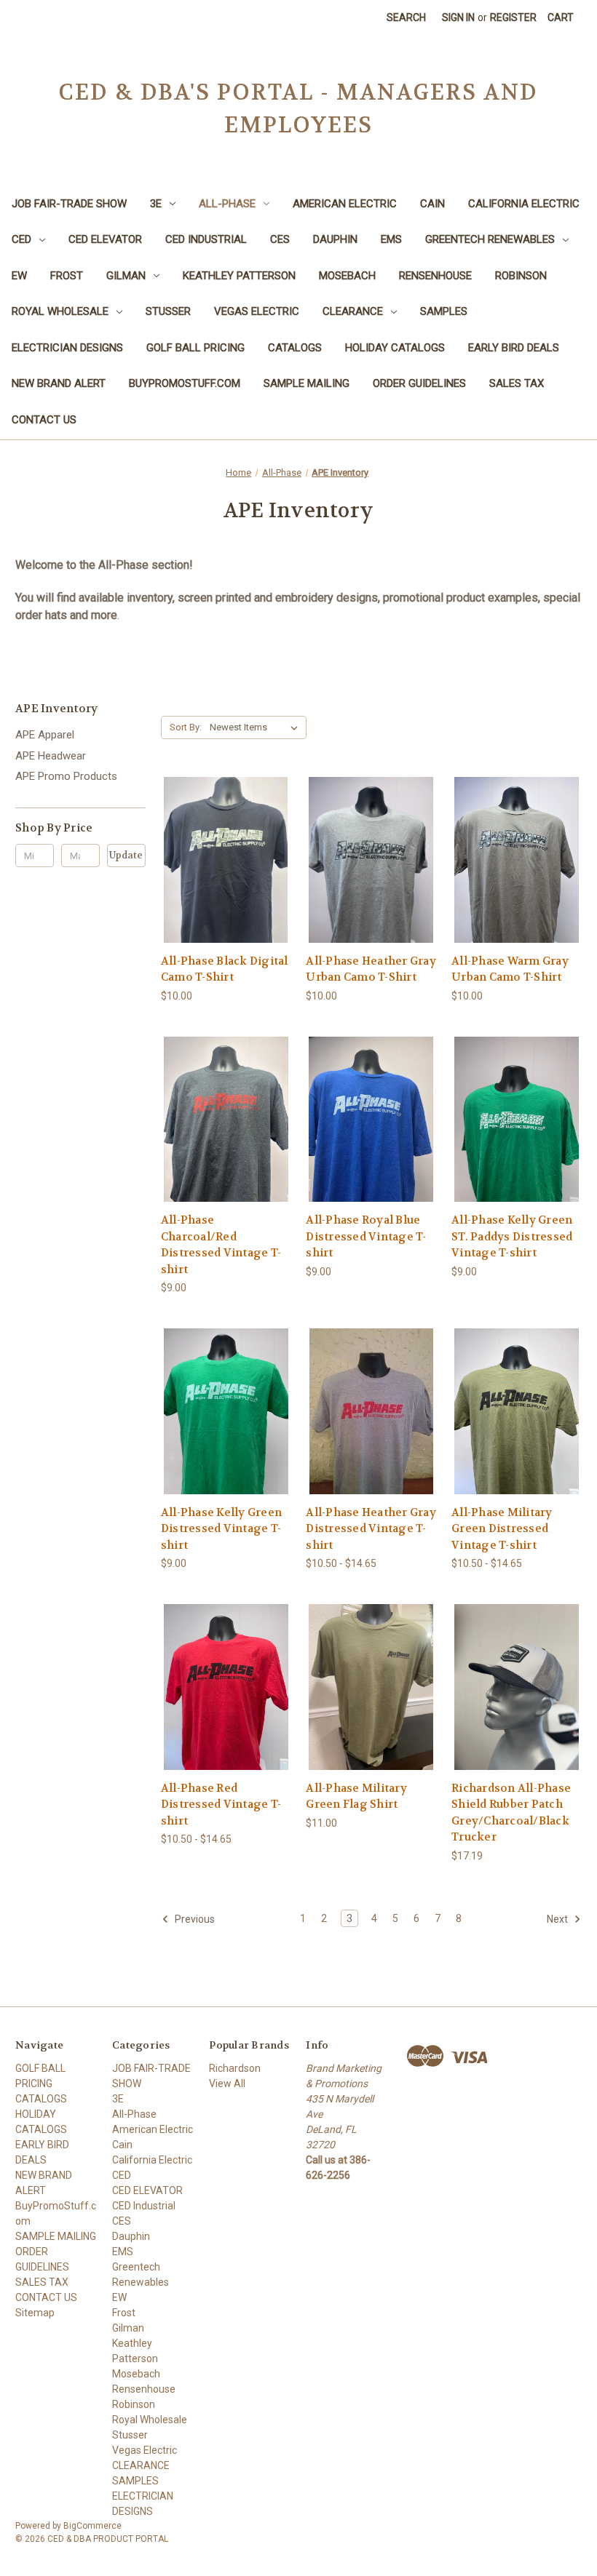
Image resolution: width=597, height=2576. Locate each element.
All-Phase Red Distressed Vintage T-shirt (221, 1805)
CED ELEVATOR (105, 239)
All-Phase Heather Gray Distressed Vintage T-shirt (371, 1529)
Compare (221, 860)
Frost (67, 276)
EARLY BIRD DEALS (514, 348)
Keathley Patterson (239, 276)
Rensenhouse (435, 276)
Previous (194, 1919)
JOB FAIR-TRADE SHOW (69, 204)
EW (19, 276)
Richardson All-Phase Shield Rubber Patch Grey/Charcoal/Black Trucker (511, 1813)
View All (227, 2083)
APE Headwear (51, 756)
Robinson (521, 276)
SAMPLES (444, 311)
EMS (391, 239)
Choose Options (226, 886)
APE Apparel (45, 735)
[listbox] (257, 727)
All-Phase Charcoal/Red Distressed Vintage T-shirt (221, 1245)
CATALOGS (295, 348)
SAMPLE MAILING (307, 383)
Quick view (214, 833)
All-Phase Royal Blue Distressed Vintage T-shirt (366, 1236)
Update (126, 855)
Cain (432, 204)
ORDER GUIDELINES (419, 383)
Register (513, 17)
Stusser (168, 311)
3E (156, 204)
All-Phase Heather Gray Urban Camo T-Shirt (371, 969)
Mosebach (347, 276)
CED (21, 239)
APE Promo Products (66, 776)
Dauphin (335, 239)
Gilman (126, 276)
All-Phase (227, 204)
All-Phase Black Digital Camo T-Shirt (225, 969)
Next (558, 1919)
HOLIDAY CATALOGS (395, 348)
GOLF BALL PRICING (195, 348)
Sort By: (186, 727)
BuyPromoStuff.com (185, 383)
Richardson (235, 2068)
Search (406, 17)
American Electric (345, 204)
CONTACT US (44, 420)
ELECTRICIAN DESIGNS (67, 348)
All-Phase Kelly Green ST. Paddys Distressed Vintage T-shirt (512, 1236)
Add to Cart (517, 1713)
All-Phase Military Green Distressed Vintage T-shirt (502, 1529)
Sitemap (35, 2313)
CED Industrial (206, 239)
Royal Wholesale (60, 311)
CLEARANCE (353, 311)
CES (280, 239)
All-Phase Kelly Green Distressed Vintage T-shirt (221, 1529)
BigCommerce (92, 2526)
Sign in (458, 17)
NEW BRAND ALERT (59, 383)
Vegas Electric (257, 311)
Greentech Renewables (490, 239)
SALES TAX (517, 383)
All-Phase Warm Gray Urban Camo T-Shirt (510, 969)
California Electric (524, 204)
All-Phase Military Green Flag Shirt (356, 1797)
